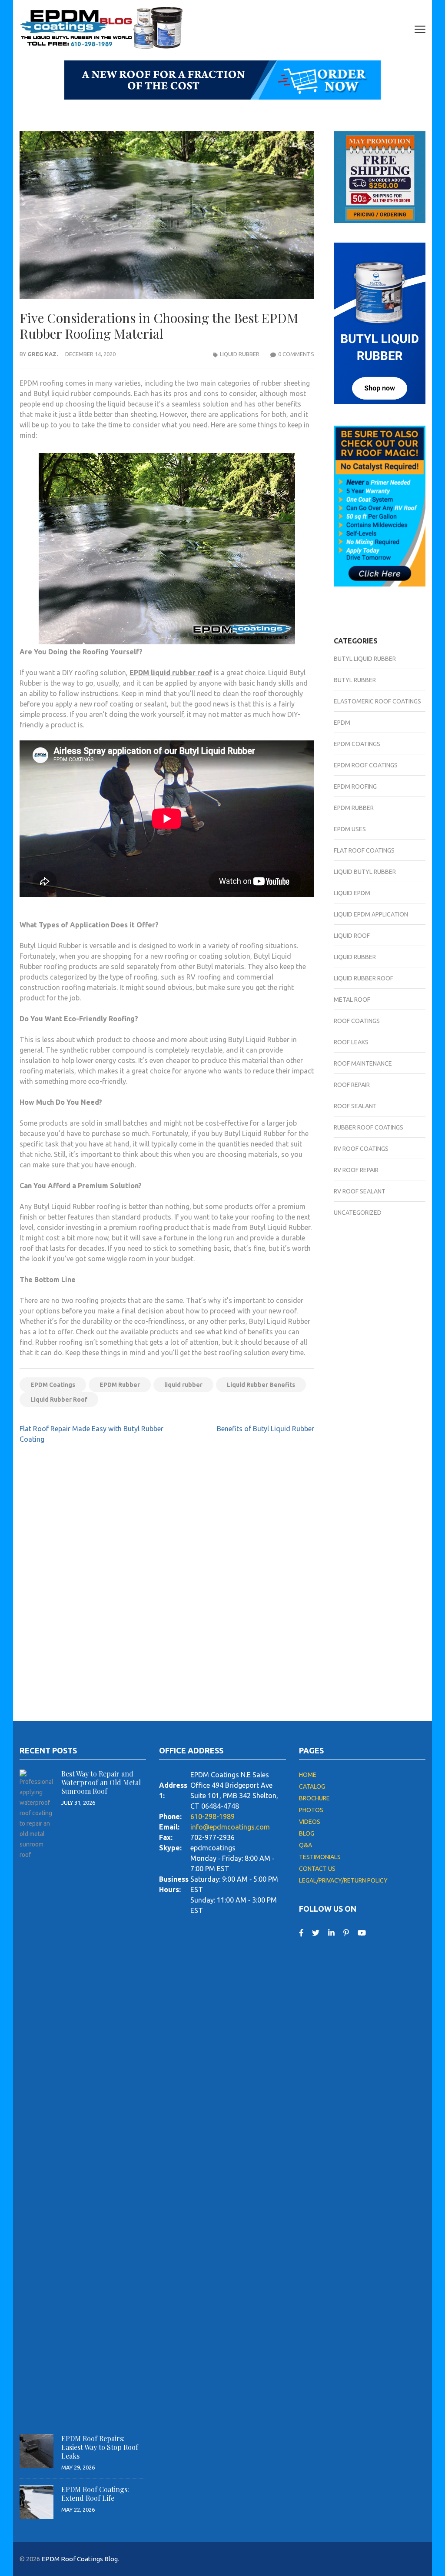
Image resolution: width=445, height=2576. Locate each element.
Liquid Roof (352, 936)
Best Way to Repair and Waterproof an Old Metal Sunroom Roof (101, 1782)
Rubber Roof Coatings (369, 1127)
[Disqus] (167, 1574)
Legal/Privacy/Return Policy (343, 1880)
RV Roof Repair (356, 1170)
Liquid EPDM (352, 893)
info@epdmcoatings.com (230, 1827)
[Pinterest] (346, 1933)
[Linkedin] (331, 1933)
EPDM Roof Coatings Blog (80, 2559)
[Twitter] (316, 1933)
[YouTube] (362, 1933)
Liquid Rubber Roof (59, 1400)
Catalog (312, 1786)
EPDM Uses (350, 829)
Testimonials (320, 1857)
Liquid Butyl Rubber (365, 872)
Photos (311, 1810)
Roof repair (352, 1085)
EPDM (342, 723)
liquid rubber (183, 1385)
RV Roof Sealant (360, 1191)
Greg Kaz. (43, 354)
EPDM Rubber (120, 1385)
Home (308, 1775)
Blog (307, 1833)
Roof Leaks (351, 1042)
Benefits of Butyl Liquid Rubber (266, 1429)
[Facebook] (301, 1933)
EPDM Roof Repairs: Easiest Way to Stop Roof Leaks (100, 2447)
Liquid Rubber (240, 354)
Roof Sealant (355, 1106)
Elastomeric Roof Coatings (377, 701)
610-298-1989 (213, 1816)
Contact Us (317, 1869)
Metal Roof (352, 1000)
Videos (310, 1822)
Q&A (306, 1845)
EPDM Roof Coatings (366, 765)
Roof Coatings (357, 1021)
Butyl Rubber (355, 680)
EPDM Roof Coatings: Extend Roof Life (95, 2494)
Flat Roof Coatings (364, 850)
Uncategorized (358, 1213)
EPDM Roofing (355, 786)
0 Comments (296, 354)
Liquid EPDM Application (371, 914)
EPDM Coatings (53, 1385)
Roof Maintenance (363, 1063)
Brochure (314, 1798)
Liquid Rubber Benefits (261, 1385)
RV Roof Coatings (361, 1149)
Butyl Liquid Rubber (365, 659)
